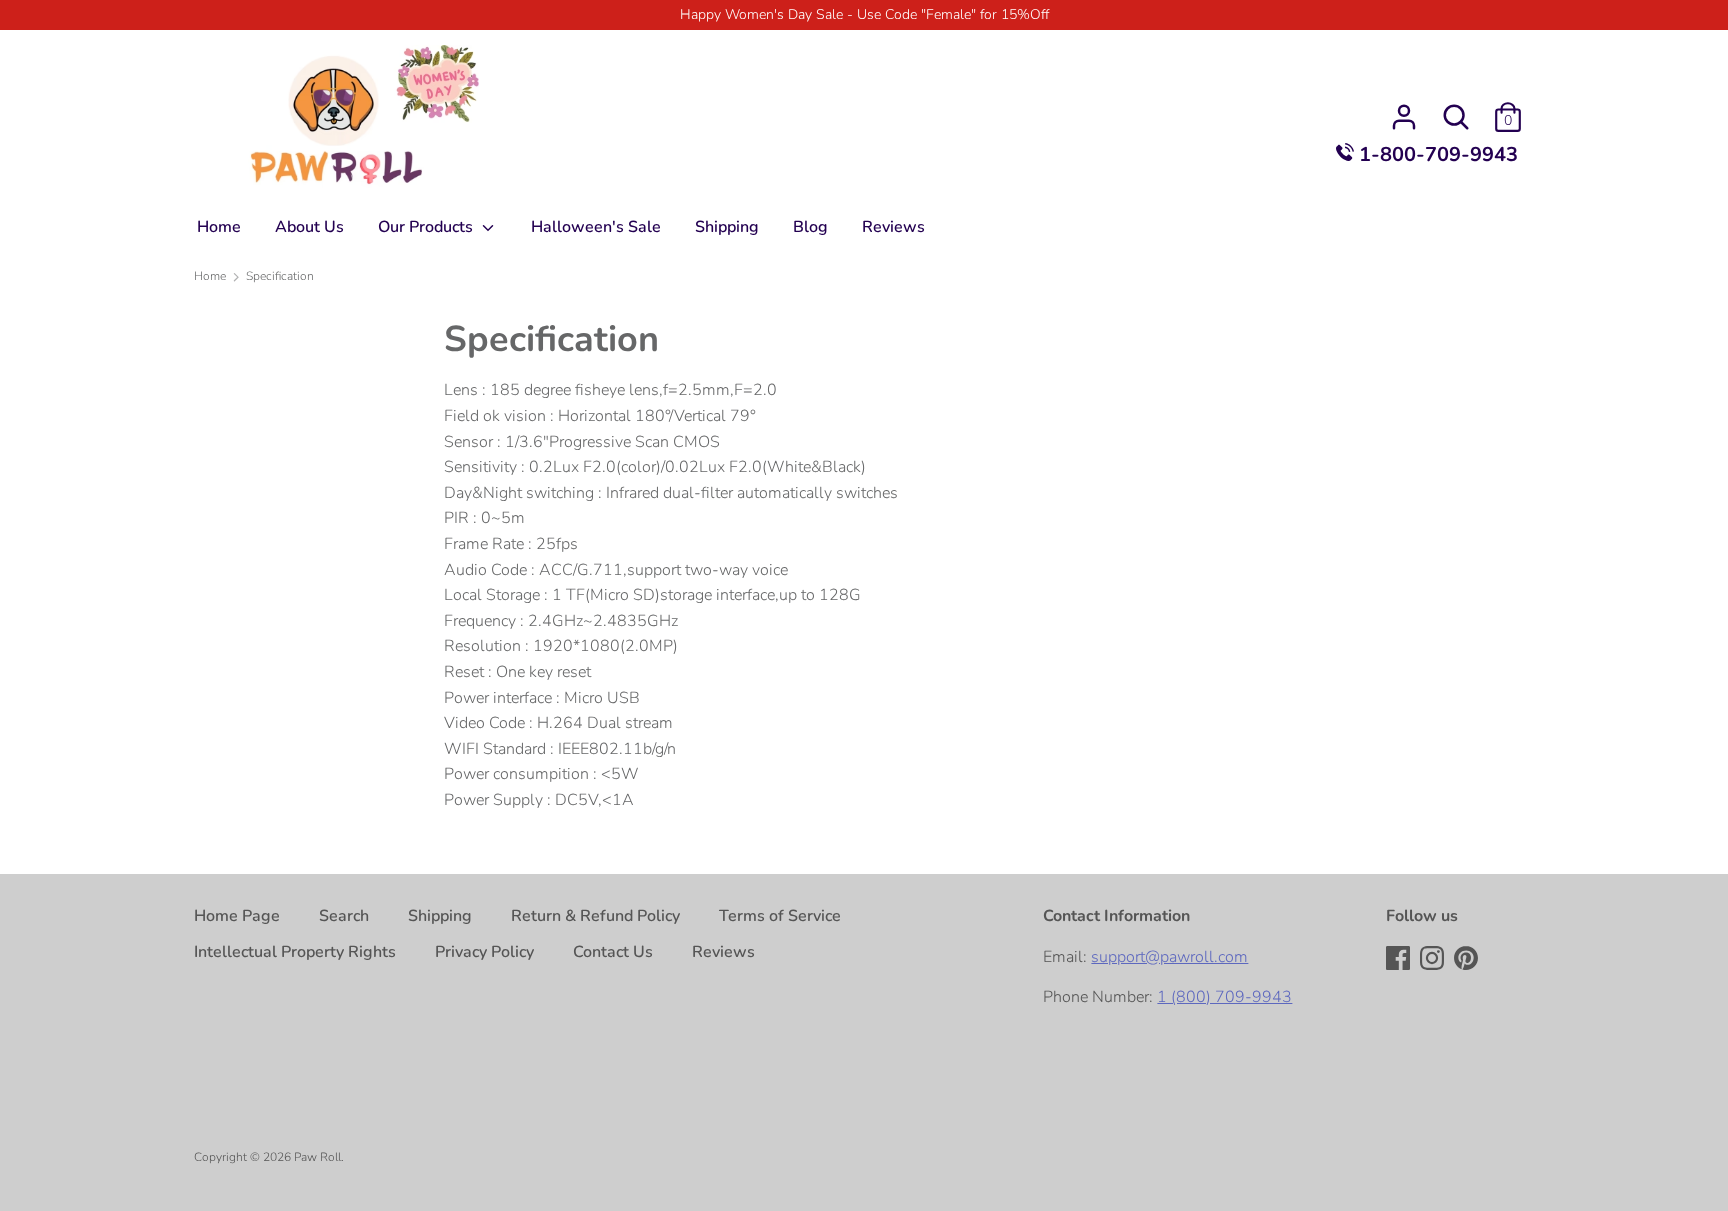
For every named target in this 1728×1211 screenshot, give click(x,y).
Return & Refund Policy (595, 916)
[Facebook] (1400, 960)
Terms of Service (780, 916)
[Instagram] (1434, 960)
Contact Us (613, 952)
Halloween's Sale (596, 227)
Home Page (237, 916)
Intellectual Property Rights (295, 952)
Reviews (893, 227)
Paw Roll (317, 1157)
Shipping (727, 227)
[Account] (1404, 109)
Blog (810, 227)
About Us (309, 227)
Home (219, 227)
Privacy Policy (484, 952)
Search (344, 916)
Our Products (427, 227)
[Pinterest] (1468, 960)
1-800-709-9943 (1436, 154)
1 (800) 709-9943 (1224, 997)
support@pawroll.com (1169, 957)
